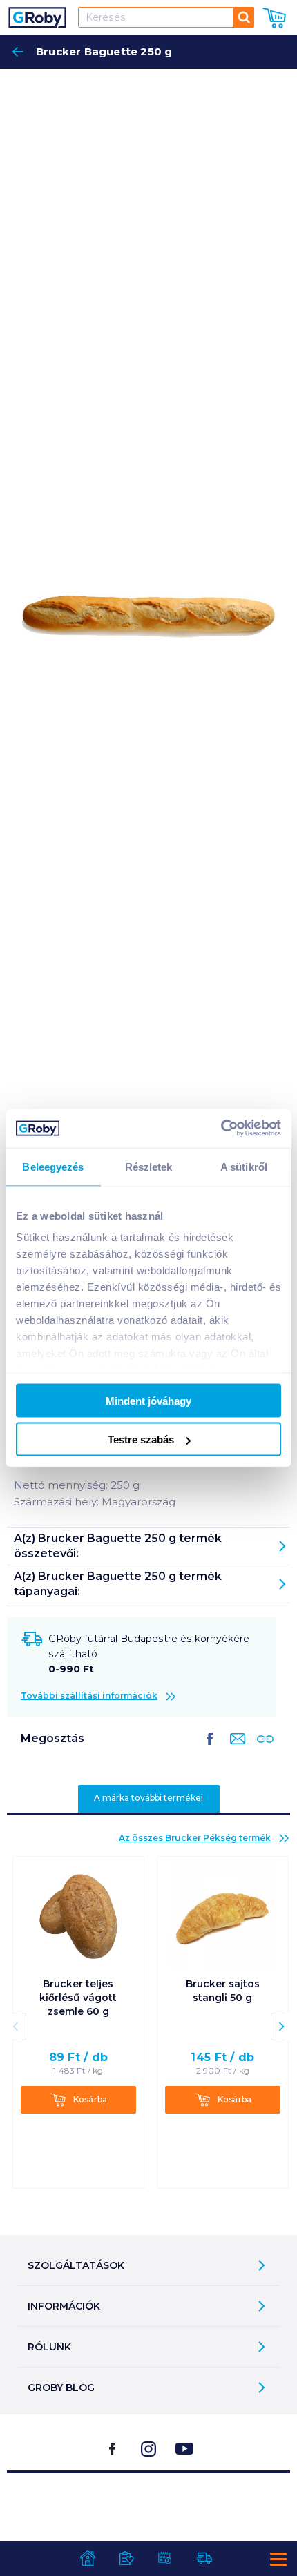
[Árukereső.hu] (148, 2508)
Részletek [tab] (149, 1166)
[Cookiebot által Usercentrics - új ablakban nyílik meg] (221, 1129)
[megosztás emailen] (235, 1750)
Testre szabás (141, 1440)
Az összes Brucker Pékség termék (195, 1838)
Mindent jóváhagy (148, 1400)
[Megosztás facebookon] (210, 1750)
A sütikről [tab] (244, 1166)
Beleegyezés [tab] (53, 1166)
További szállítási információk (89, 1696)
